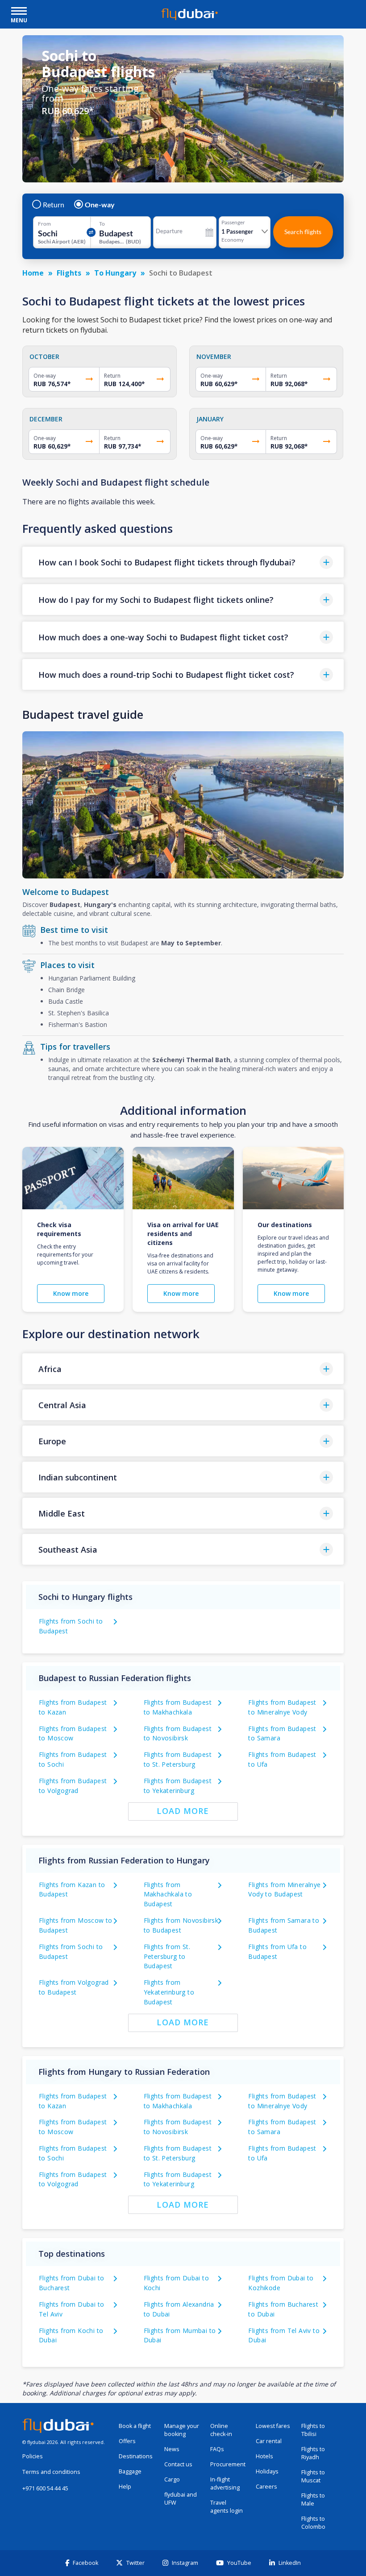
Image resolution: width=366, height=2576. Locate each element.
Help (125, 2487)
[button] (183, 562)
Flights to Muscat (313, 2476)
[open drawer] (19, 12)
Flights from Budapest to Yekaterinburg (178, 2179)
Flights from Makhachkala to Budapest (168, 1894)
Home (33, 273)
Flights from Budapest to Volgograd (73, 2179)
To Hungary (115, 273)
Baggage (130, 2471)
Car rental (269, 2441)
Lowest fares (273, 2426)
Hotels (264, 2456)
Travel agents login (227, 2507)
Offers (127, 2441)
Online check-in (221, 2430)
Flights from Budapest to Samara (282, 1733)
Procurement (228, 2464)
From (44, 224)
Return (54, 205)
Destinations (136, 2456)
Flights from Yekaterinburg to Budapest (169, 1992)
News (172, 2449)
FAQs (217, 2449)
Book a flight (135, 2426)
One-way (100, 205)
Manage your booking (182, 2430)
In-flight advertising (225, 2483)
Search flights (303, 232)
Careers (266, 2487)
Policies (33, 2456)
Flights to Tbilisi (313, 2430)
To (102, 224)
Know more (71, 1293)
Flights (69, 273)
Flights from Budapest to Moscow (73, 1733)
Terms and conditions (51, 2472)
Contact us (178, 2464)
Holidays (267, 2471)
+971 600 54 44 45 (45, 2488)
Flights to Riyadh (313, 2453)
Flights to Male (313, 2500)
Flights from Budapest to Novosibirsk (178, 1733)
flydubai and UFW (181, 2499)
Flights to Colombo (313, 2523)
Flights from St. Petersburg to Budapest (167, 1956)
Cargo (172, 2479)
